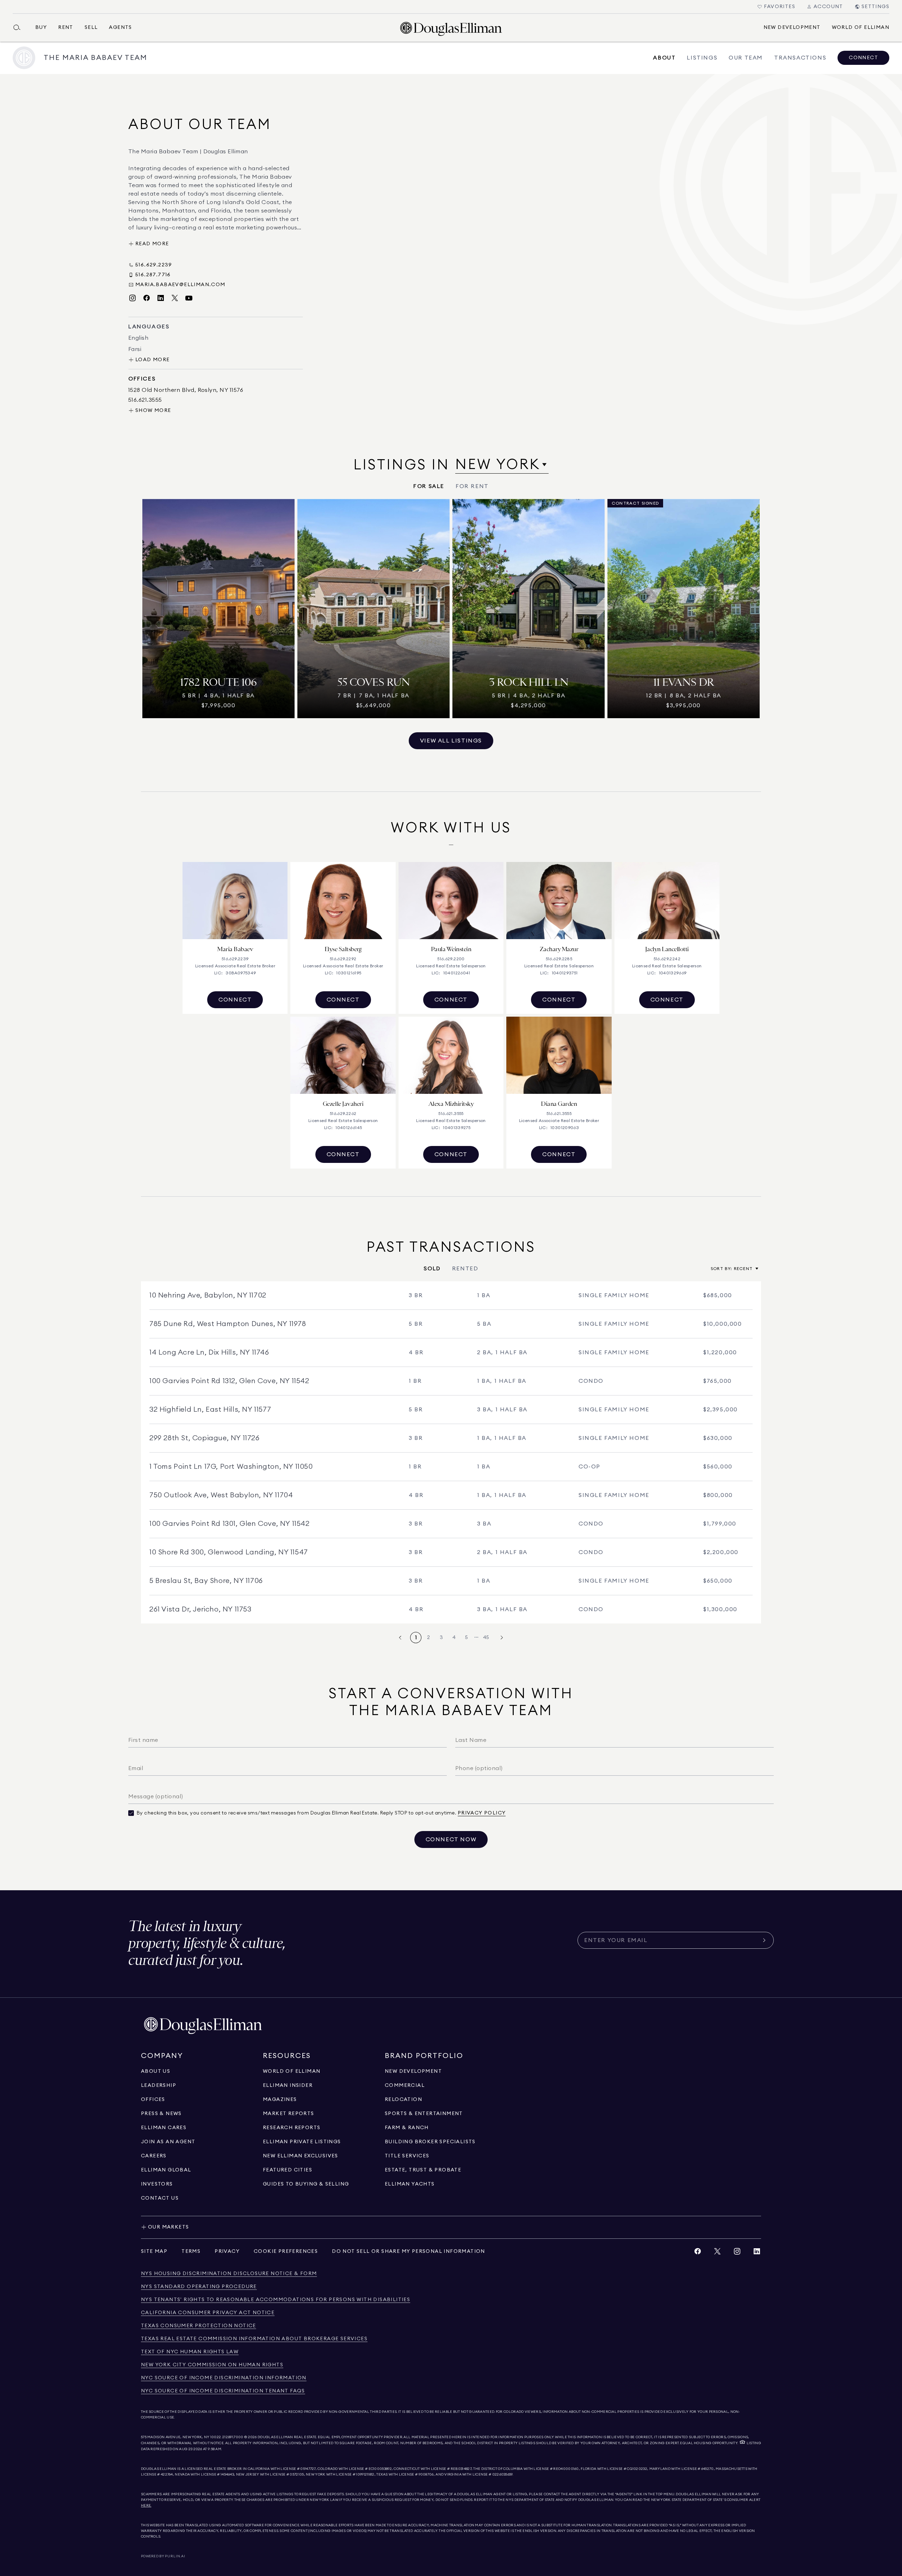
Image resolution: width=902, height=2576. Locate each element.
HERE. (146, 2506)
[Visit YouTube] (189, 298)
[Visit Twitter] (175, 298)
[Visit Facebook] (147, 298)
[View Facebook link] (698, 2253)
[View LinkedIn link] (757, 2253)
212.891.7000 (233, 2437)
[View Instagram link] (737, 2253)
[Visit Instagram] (132, 298)
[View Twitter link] (717, 2253)
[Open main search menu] (20, 27)
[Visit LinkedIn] (161, 298)
